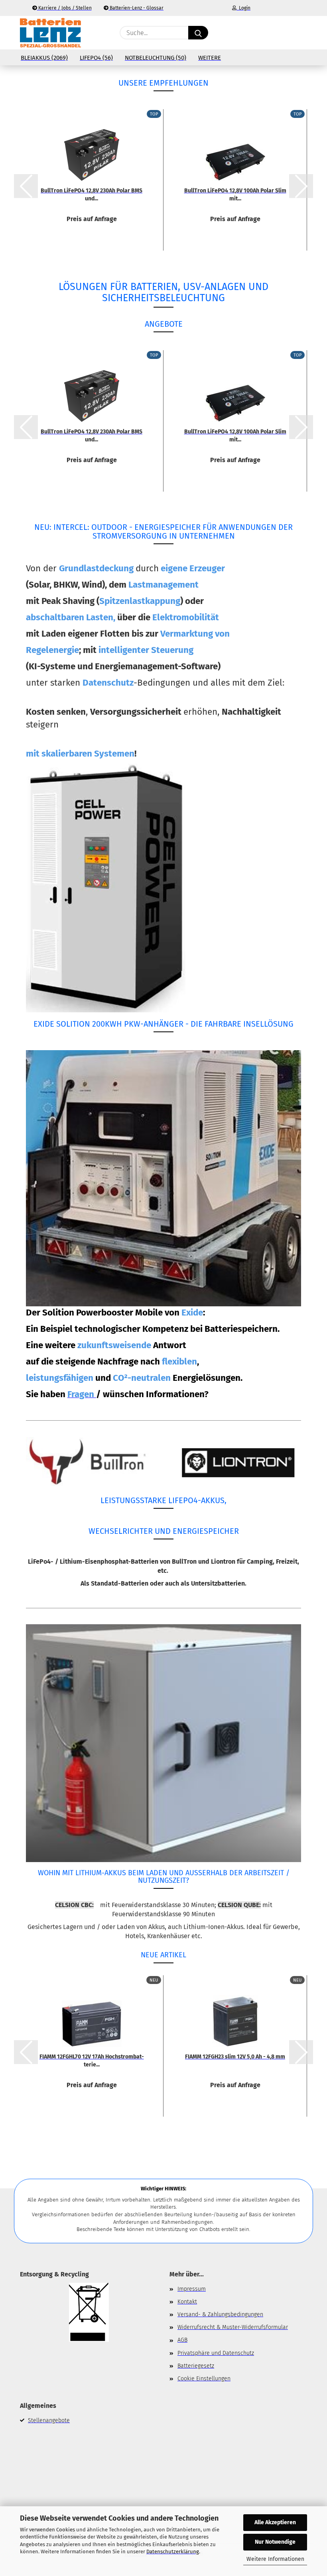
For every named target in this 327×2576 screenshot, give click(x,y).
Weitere (210, 58)
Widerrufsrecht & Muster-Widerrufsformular (233, 2327)
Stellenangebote (49, 2420)
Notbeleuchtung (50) (156, 58)
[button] (269, 33)
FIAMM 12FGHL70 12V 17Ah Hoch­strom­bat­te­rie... (92, 2060)
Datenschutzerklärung (173, 2551)
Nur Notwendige (275, 2542)
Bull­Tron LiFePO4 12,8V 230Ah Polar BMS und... (92, 194)
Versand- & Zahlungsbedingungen (220, 2314)
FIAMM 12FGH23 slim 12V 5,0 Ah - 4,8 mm (235, 2057)
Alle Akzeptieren (275, 2522)
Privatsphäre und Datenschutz (216, 2353)
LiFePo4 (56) (96, 58)
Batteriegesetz (196, 2366)
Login (243, 8)
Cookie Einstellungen (204, 2379)
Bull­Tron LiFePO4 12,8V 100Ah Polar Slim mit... (235, 194)
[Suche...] (198, 33)
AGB (182, 2340)
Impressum (192, 2289)
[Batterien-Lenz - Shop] (50, 33)
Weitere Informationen (275, 2559)
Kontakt (187, 2302)
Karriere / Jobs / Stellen (64, 8)
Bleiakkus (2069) (44, 58)
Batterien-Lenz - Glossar (136, 8)
